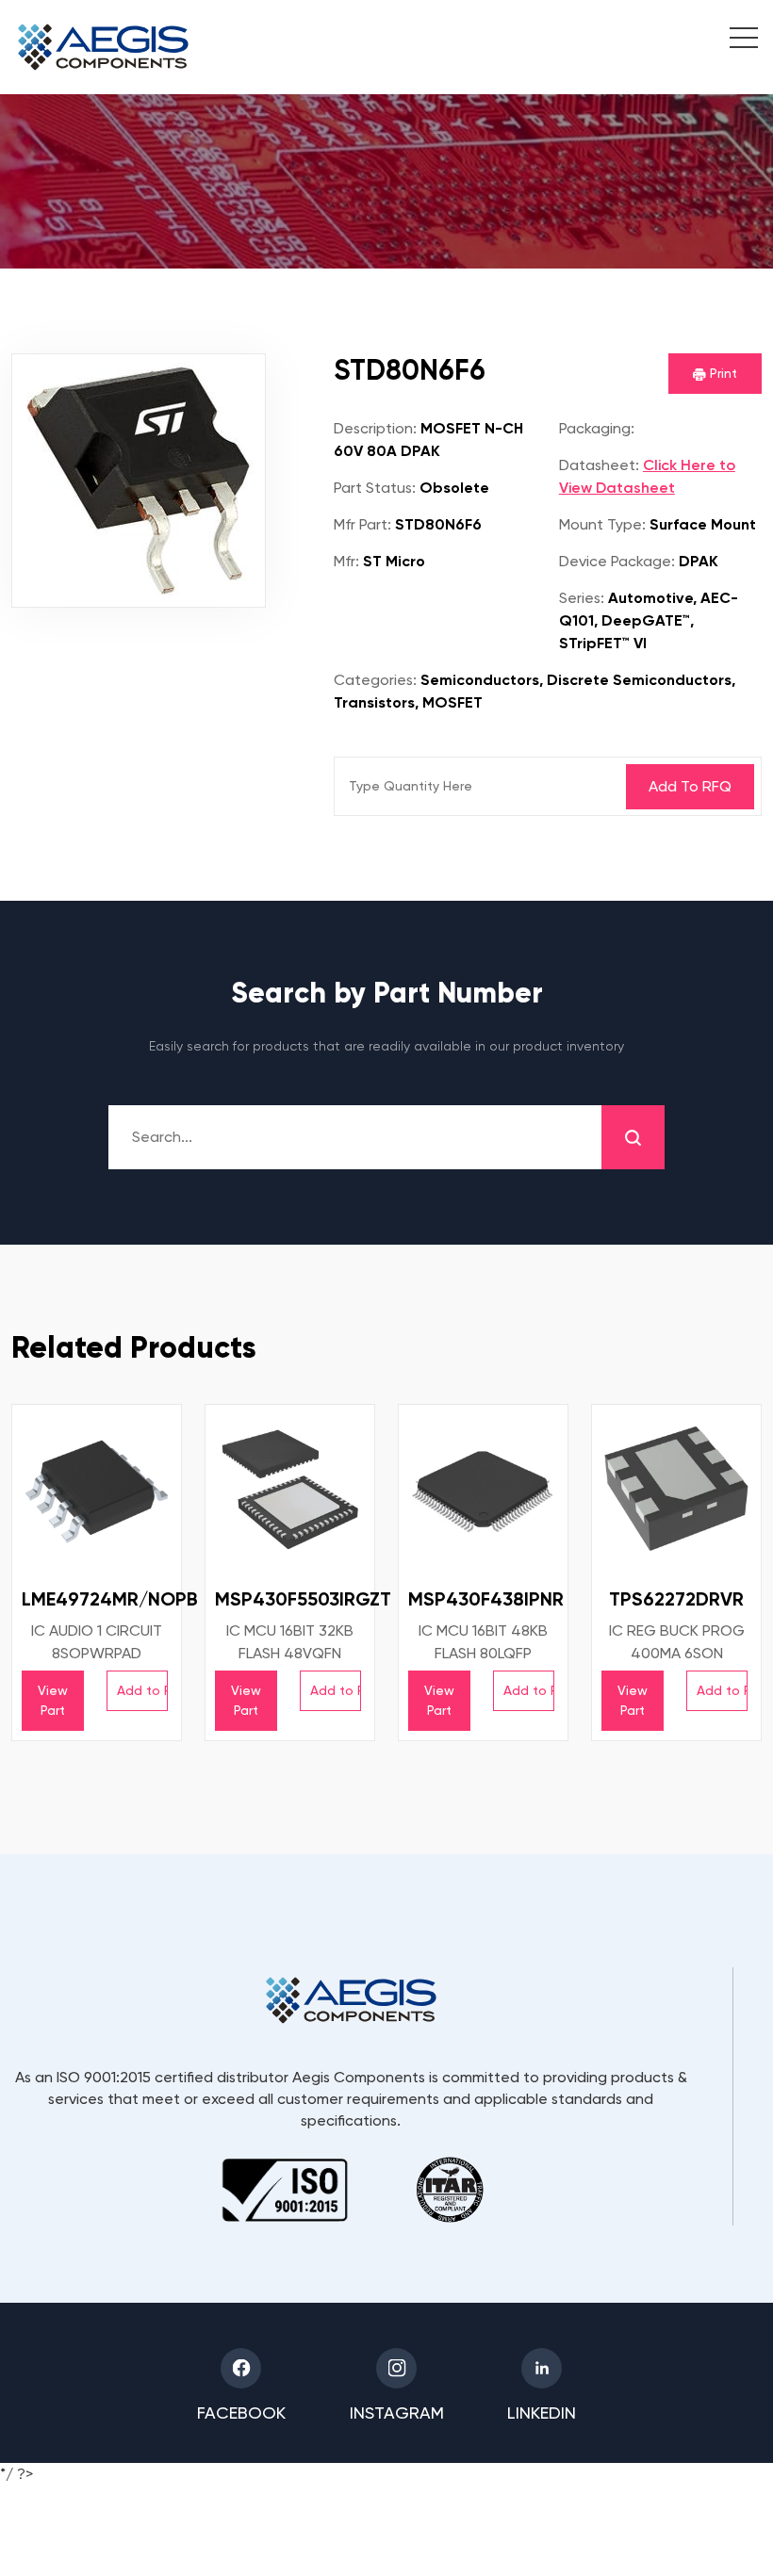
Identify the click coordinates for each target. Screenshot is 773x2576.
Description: (375, 428)
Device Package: (617, 561)
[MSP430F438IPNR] (483, 1489)
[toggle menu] (734, 41)
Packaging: (597, 428)
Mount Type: (602, 524)
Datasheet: (599, 465)
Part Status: (375, 488)
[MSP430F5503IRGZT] (290, 1489)
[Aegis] (103, 47)
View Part (53, 1700)
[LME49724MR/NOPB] (97, 1489)
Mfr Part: (362, 524)
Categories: (375, 680)
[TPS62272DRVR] (676, 1489)
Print (722, 373)
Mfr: (346, 561)
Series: (582, 598)
